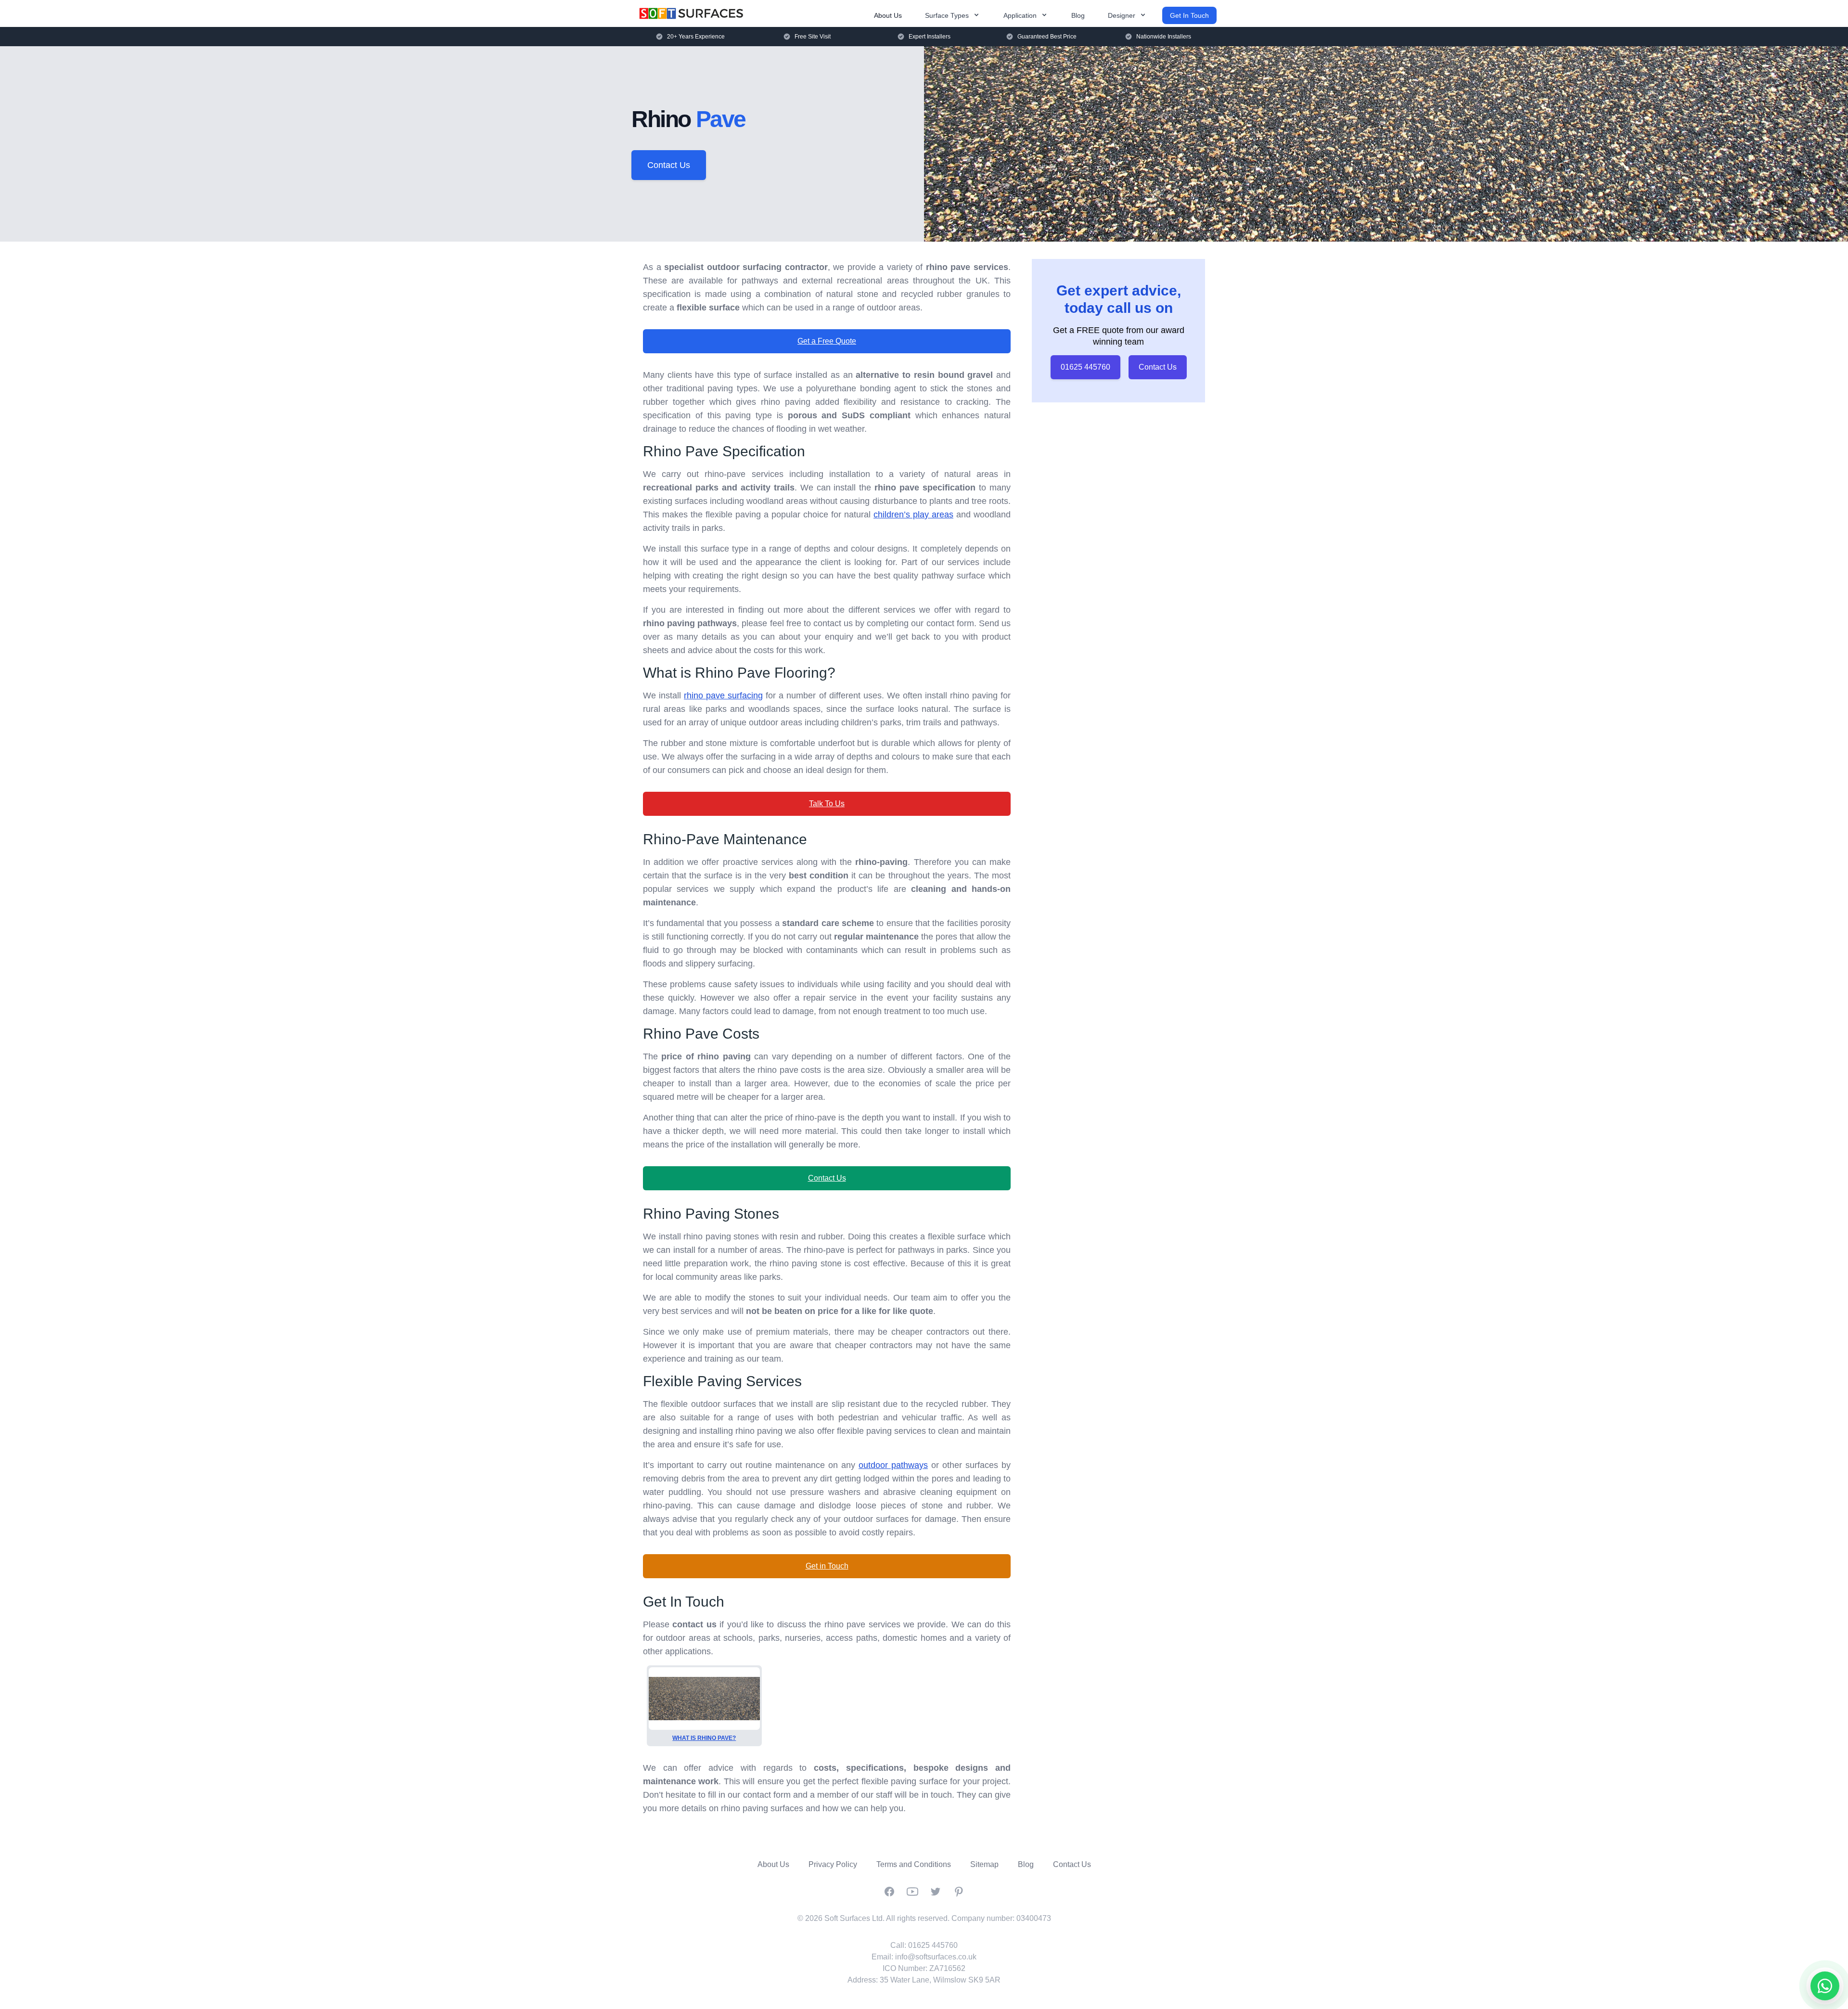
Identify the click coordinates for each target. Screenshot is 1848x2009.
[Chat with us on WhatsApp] (1825, 1986)
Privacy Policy (833, 1864)
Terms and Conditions (914, 1864)
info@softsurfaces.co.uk (936, 1957)
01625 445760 (1085, 367)
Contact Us (669, 165)
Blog (1078, 15)
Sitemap (984, 1864)
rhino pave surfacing (723, 695)
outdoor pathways (893, 1465)
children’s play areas (913, 515)
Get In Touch (1189, 15)
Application (1020, 15)
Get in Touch (827, 1566)
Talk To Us (827, 804)
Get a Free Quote (827, 341)
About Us (888, 15)
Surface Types (947, 15)
